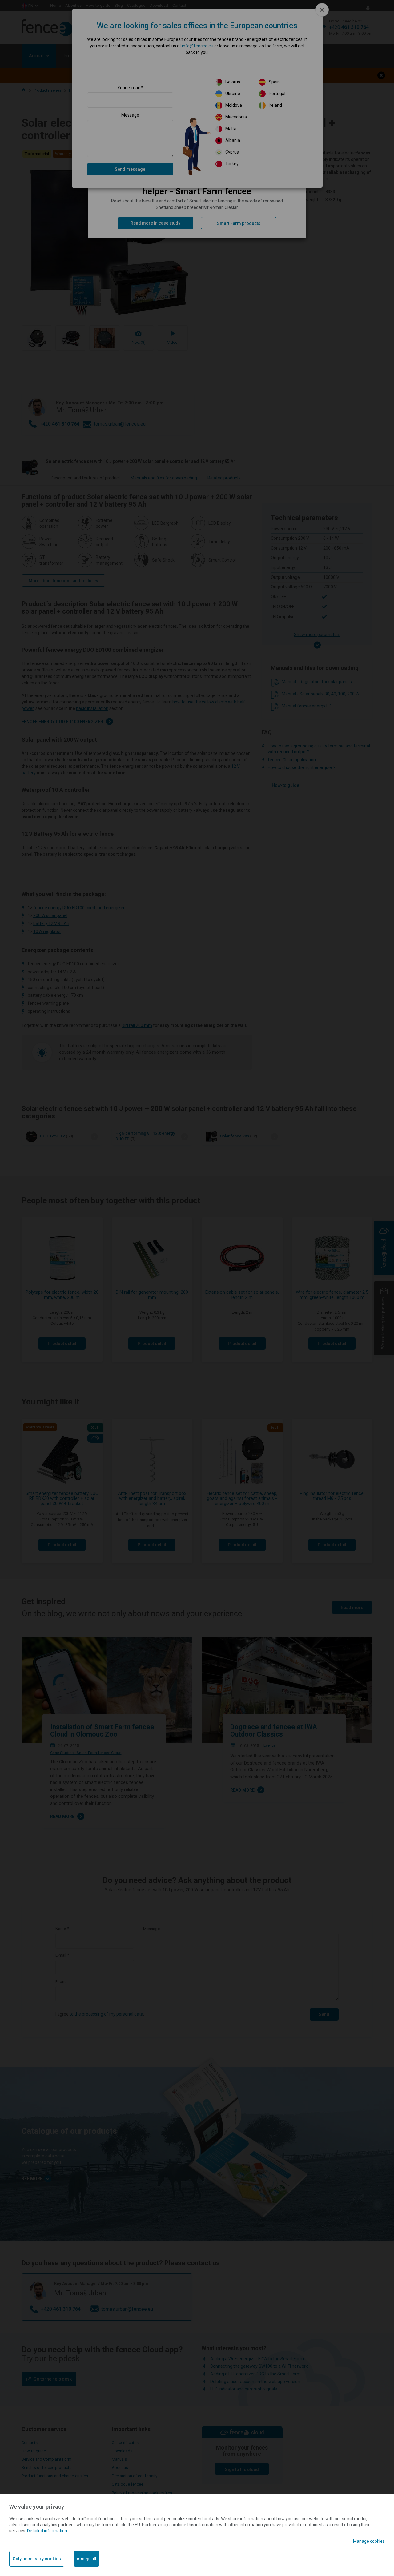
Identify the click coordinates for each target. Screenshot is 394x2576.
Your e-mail (129, 88)
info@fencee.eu (198, 46)
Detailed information (47, 2531)
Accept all (86, 2559)
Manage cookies (369, 2541)
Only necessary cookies (37, 2559)
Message (130, 115)
